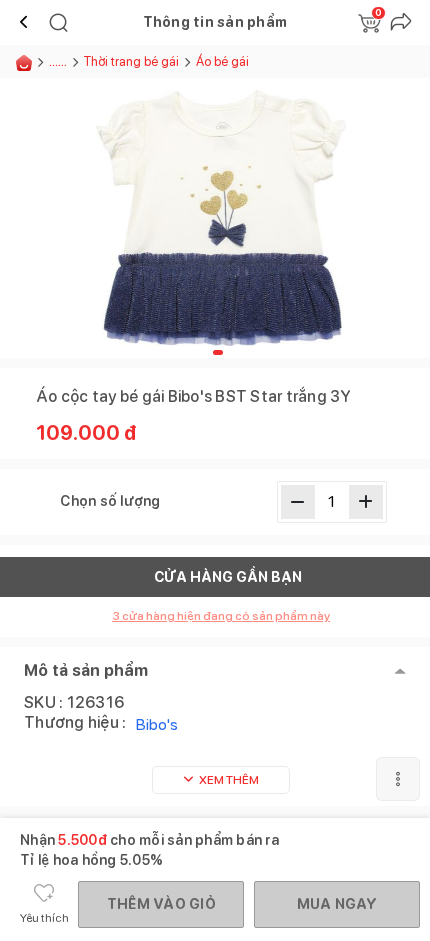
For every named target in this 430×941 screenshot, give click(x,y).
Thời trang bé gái (131, 61)
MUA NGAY (337, 904)
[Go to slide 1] (218, 352)
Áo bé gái (222, 61)
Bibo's (157, 724)
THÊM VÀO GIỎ (161, 904)
